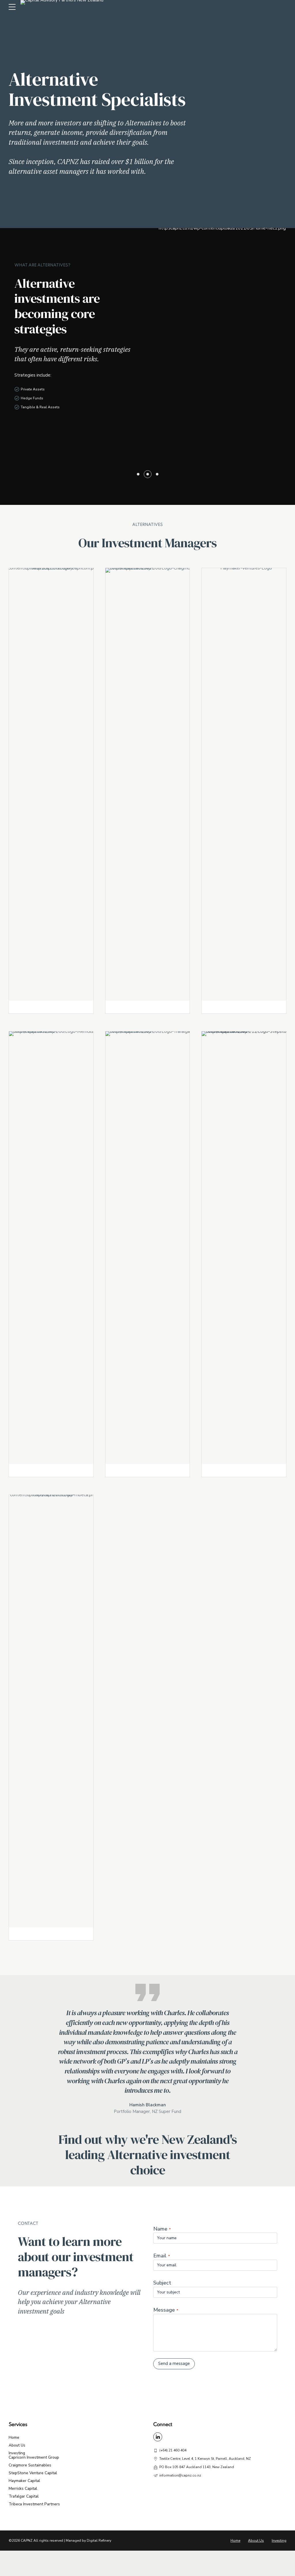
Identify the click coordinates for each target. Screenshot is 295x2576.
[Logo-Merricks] (59, 1248)
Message (166, 2310)
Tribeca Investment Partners (34, 2504)
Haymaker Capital (24, 2481)
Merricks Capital (23, 2488)
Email (161, 2256)
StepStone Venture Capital (33, 2473)
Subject (162, 2283)
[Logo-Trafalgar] (156, 1248)
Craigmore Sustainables (30, 2465)
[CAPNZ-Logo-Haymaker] (244, 784)
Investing (17, 2453)
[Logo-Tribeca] (51, 1711)
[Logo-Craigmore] (156, 784)
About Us (17, 2445)
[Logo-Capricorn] (51, 784)
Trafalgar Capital (24, 2496)
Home (14, 2437)
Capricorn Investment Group (34, 2457)
